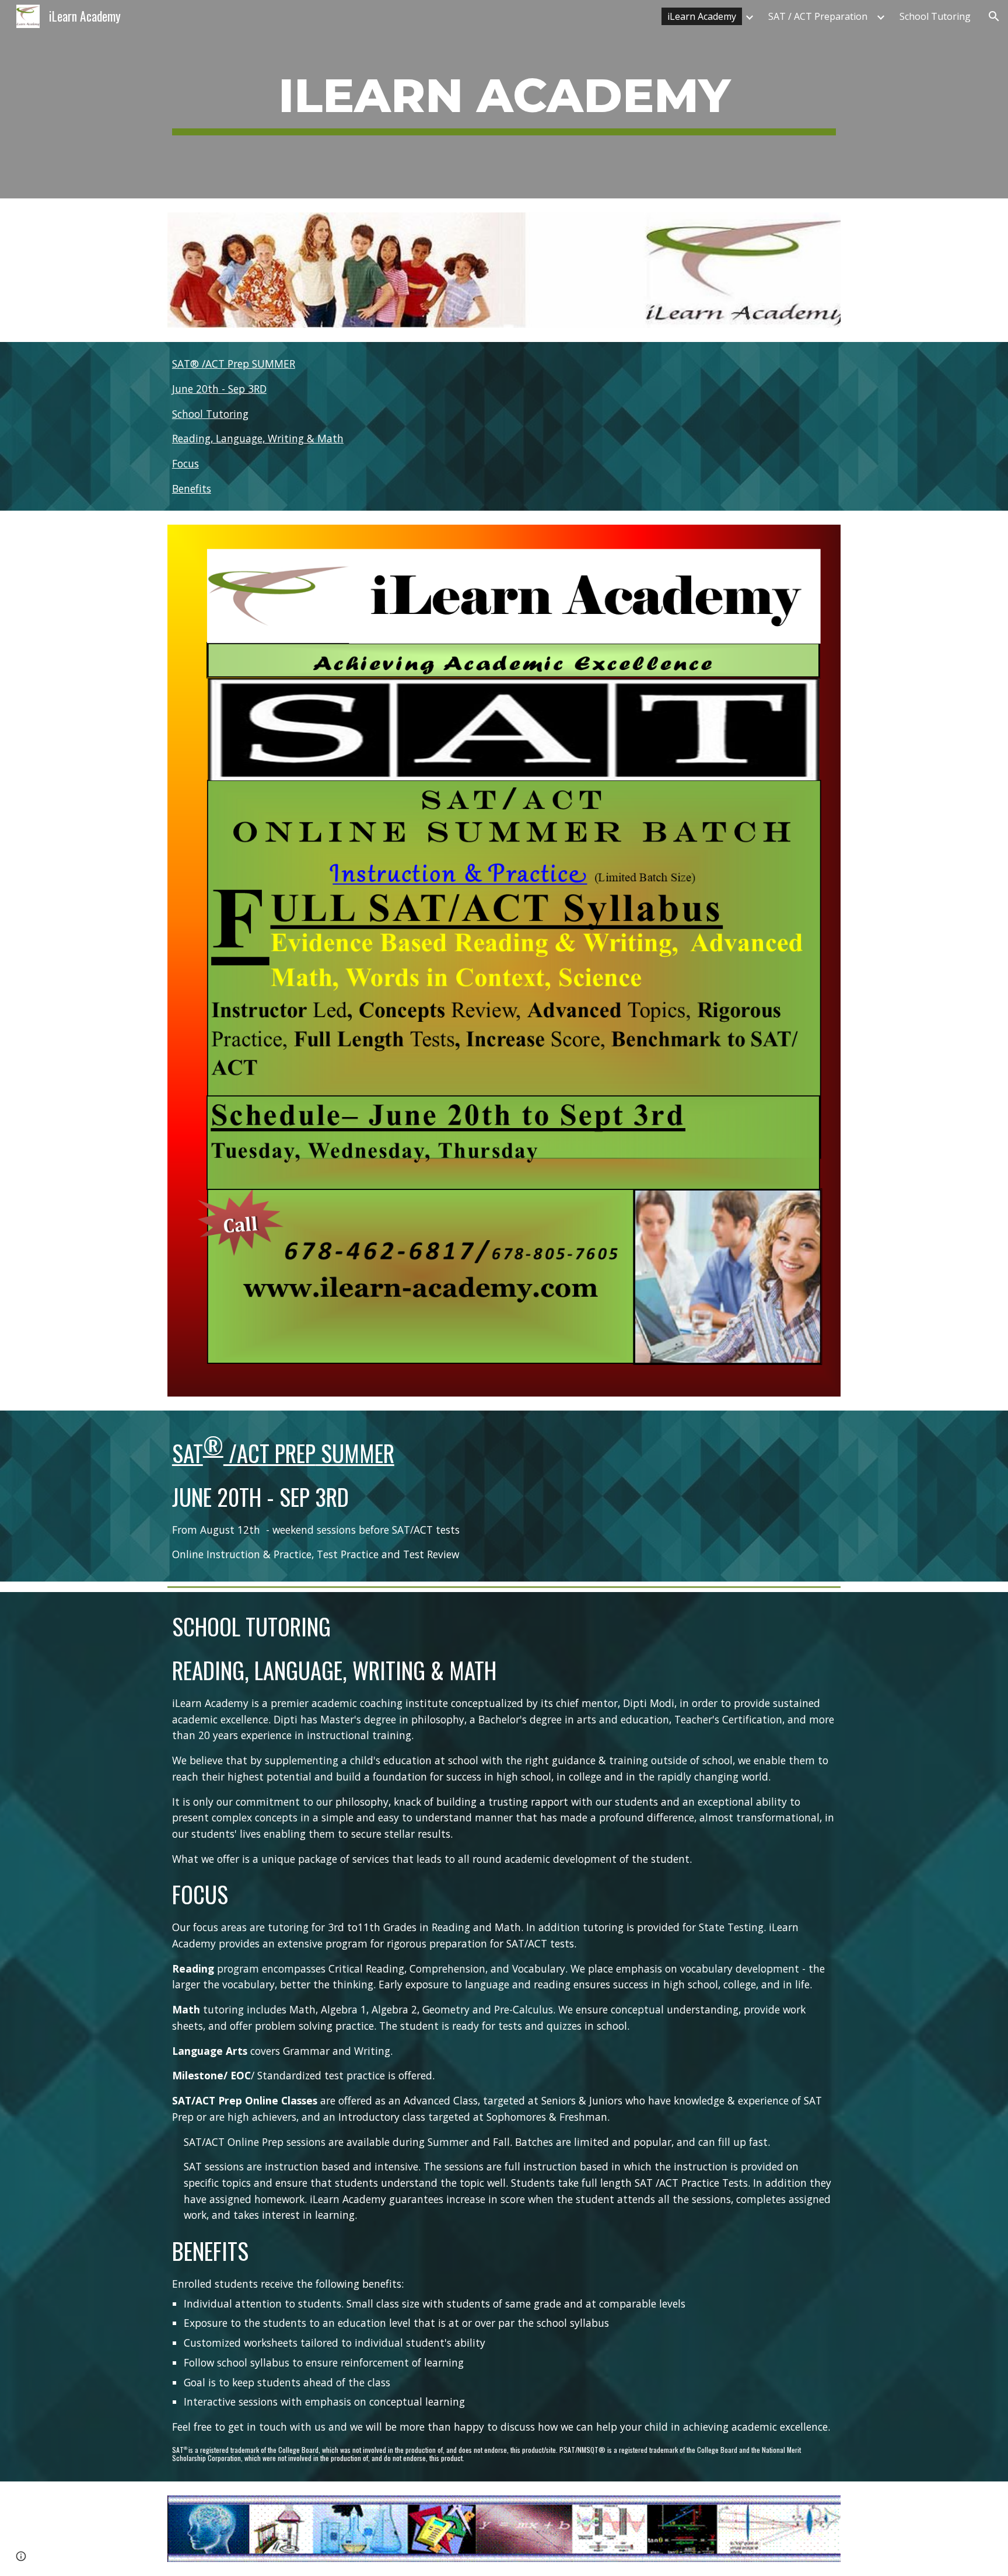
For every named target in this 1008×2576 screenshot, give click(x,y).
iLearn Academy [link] (702, 16)
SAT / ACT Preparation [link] (818, 16)
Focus (185, 463)
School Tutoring (210, 414)
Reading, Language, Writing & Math (258, 438)
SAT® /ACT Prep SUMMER (234, 364)
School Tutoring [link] (935, 16)
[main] (504, 99)
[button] (994, 16)
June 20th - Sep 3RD (219, 389)
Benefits (192, 488)
